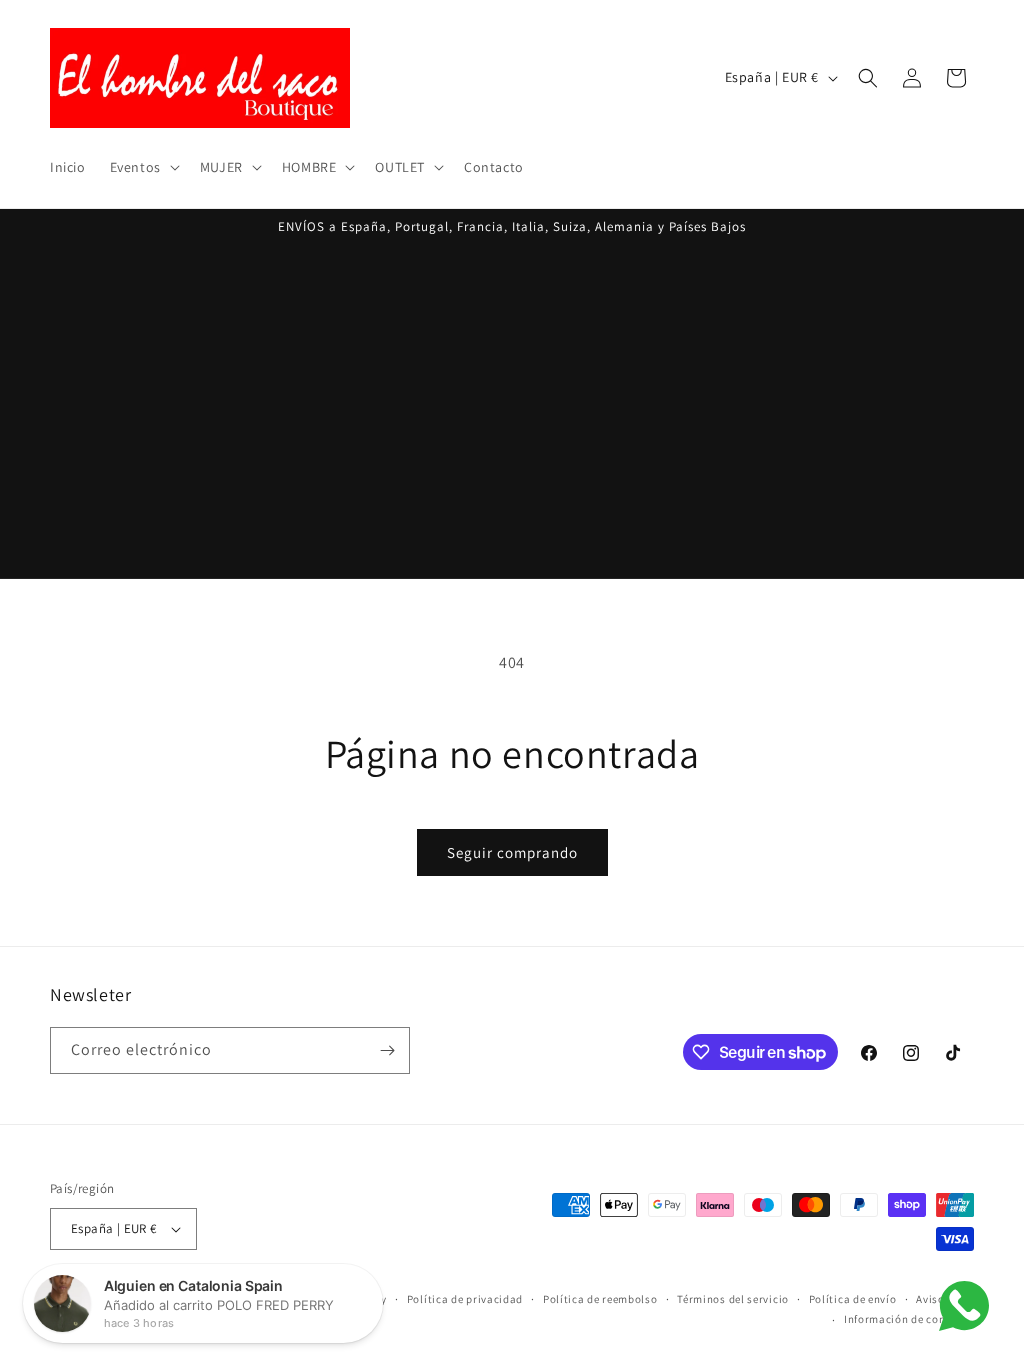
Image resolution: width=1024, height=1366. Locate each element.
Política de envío (853, 1299)
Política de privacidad (465, 1299)
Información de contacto (909, 1319)
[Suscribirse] (387, 1050)
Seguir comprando (512, 852)
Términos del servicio (733, 1299)
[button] (143, 167)
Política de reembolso (600, 1299)
